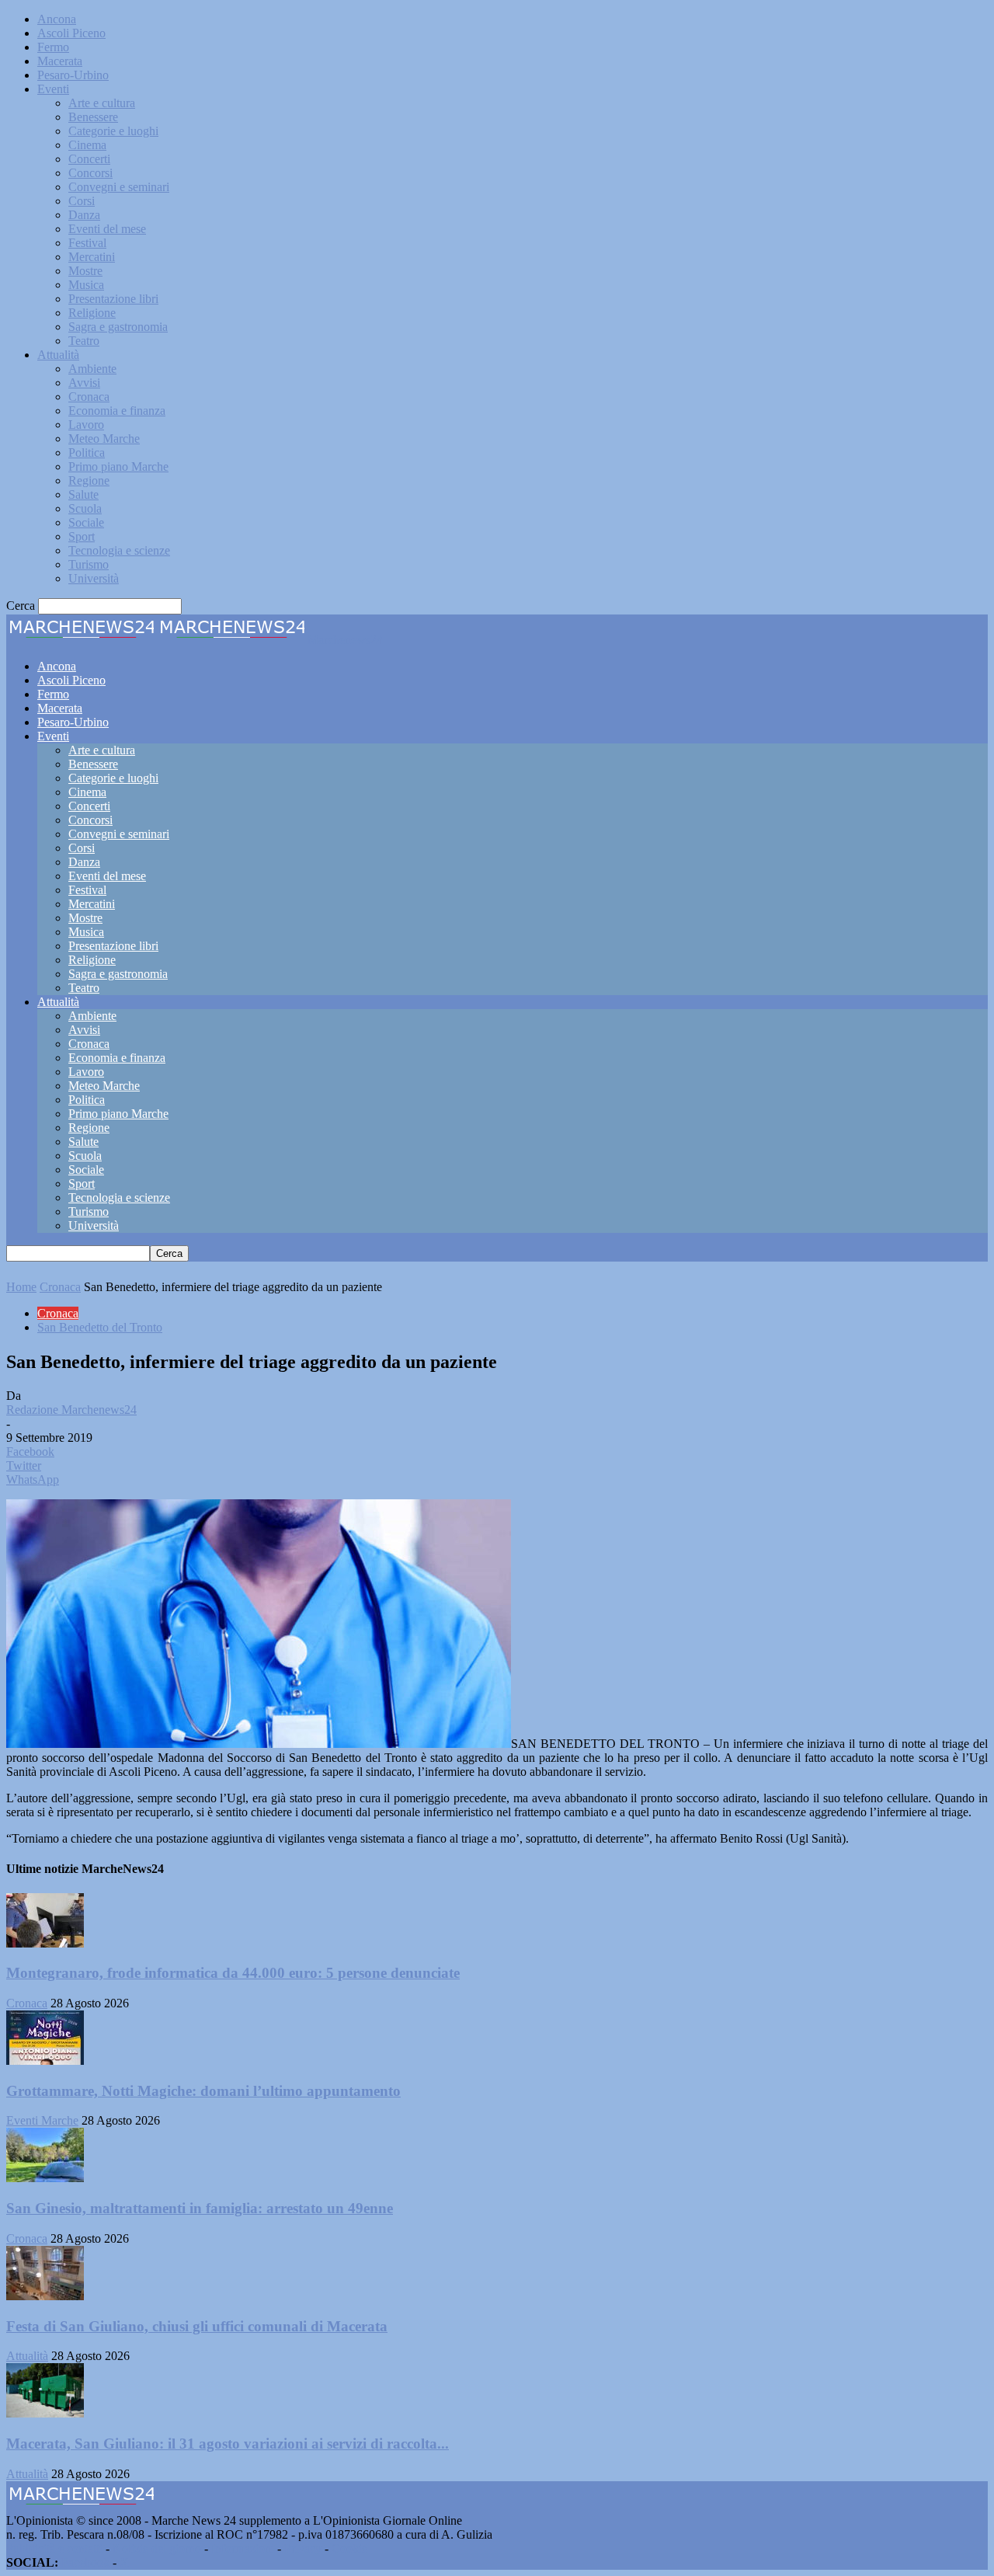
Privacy (303, 2548)
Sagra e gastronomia (118, 327)
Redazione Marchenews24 (71, 1410)
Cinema (87, 145)
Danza (84, 215)
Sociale (86, 522)
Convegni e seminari (119, 187)
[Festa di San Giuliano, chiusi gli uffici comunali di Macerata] (45, 2296)
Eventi (53, 89)
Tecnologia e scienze (119, 550)
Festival (87, 243)
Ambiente (92, 369)
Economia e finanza (117, 411)
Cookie (349, 2548)
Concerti (89, 159)
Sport (82, 536)
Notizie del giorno (157, 2548)
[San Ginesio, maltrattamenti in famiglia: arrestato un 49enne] (45, 2178)
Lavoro (86, 425)
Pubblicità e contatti (54, 2548)
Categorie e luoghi (113, 131)
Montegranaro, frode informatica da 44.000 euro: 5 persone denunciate (233, 1973)
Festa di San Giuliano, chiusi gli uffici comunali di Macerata (197, 2326)
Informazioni (243, 2548)
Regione (89, 480)
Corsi (82, 201)
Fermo (53, 47)
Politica (87, 453)
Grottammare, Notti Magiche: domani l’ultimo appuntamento (203, 2091)
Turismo (89, 564)
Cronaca (89, 397)
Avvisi (84, 383)
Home (21, 1287)
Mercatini (92, 257)
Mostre (85, 271)
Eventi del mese (107, 229)
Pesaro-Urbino (73, 75)
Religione (92, 313)
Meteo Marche (104, 439)
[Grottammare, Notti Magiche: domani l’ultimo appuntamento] (45, 2061)
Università (94, 578)
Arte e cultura (102, 103)
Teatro (84, 341)
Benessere (93, 117)
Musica (86, 285)
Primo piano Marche (118, 466)
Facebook (85, 2562)
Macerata (60, 61)
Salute (83, 494)
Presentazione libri (113, 299)
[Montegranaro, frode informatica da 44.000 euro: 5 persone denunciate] (45, 1943)
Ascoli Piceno (71, 33)
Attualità (58, 355)
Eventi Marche (42, 2120)
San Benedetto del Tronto (100, 1327)
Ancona (57, 19)
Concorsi (90, 173)
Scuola (85, 508)
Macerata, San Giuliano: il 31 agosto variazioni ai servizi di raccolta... (228, 2444)
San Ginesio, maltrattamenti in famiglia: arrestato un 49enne (200, 2208)
